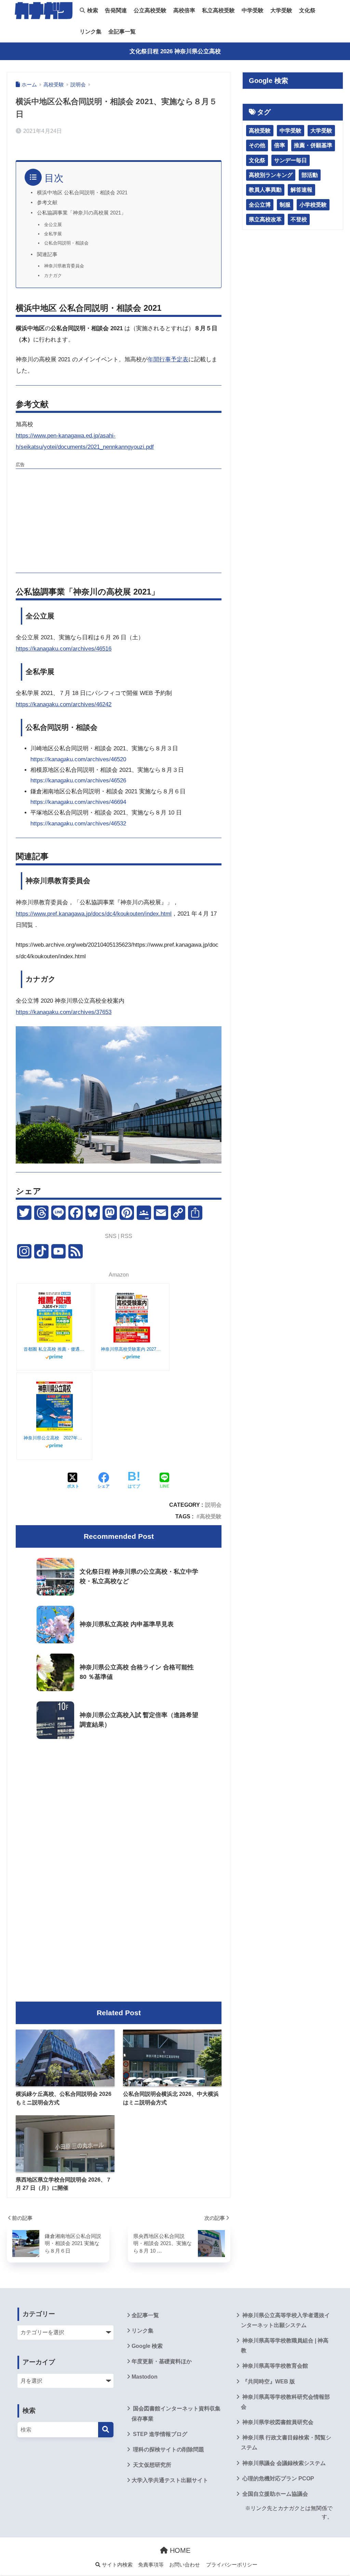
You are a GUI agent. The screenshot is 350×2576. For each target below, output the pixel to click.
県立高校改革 (265, 219)
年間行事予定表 (168, 359)
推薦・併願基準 (313, 145)
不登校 (299, 219)
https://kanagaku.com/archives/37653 (64, 1012)
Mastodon (145, 2377)
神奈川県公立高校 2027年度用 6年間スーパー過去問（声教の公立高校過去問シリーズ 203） (54, 1438)
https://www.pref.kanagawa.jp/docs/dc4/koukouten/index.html (94, 914)
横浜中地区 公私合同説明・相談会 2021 (82, 193)
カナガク (53, 275)
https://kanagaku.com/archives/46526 (78, 781)
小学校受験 (313, 205)
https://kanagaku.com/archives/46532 (78, 824)
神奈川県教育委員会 (64, 266)
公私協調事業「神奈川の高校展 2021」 (82, 213)
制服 (285, 205)
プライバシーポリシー (232, 2565)
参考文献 (47, 203)
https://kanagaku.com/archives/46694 (78, 802)
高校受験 (211, 1516)
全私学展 (53, 234)
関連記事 (47, 254)
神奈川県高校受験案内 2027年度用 (132, 1349)
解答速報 (301, 190)
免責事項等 (151, 2565)
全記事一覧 (122, 32)
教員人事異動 (265, 190)
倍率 (280, 145)
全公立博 (260, 205)
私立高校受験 (218, 10)
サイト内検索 (117, 2565)
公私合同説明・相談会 (66, 243)
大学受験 (281, 10)
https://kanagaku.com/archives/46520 (78, 759)
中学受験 (253, 10)
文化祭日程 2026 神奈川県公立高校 (175, 51)
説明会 (213, 1505)
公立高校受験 (150, 10)
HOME (179, 2550)
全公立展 (53, 225)
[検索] (106, 2430)
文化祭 (307, 10)
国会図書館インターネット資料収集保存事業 (176, 2413)
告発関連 (116, 10)
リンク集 (91, 32)
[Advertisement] (119, 520)
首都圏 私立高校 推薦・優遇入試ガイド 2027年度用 (54, 1349)
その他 (257, 145)
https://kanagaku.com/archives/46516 (64, 649)
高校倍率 (184, 10)
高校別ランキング (271, 175)
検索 (92, 10)
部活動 (310, 175)
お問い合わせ (185, 2565)
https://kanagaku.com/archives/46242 (64, 704)
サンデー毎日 (291, 160)
